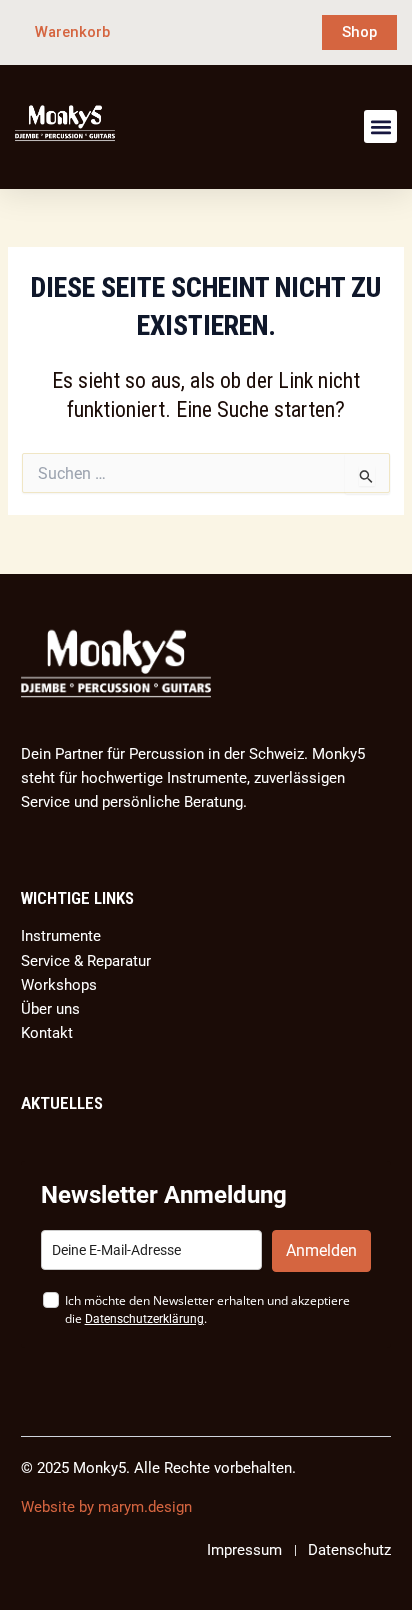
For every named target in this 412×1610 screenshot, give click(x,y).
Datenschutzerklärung (144, 1319)
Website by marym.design (106, 1507)
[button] (380, 126)
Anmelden (321, 1250)
